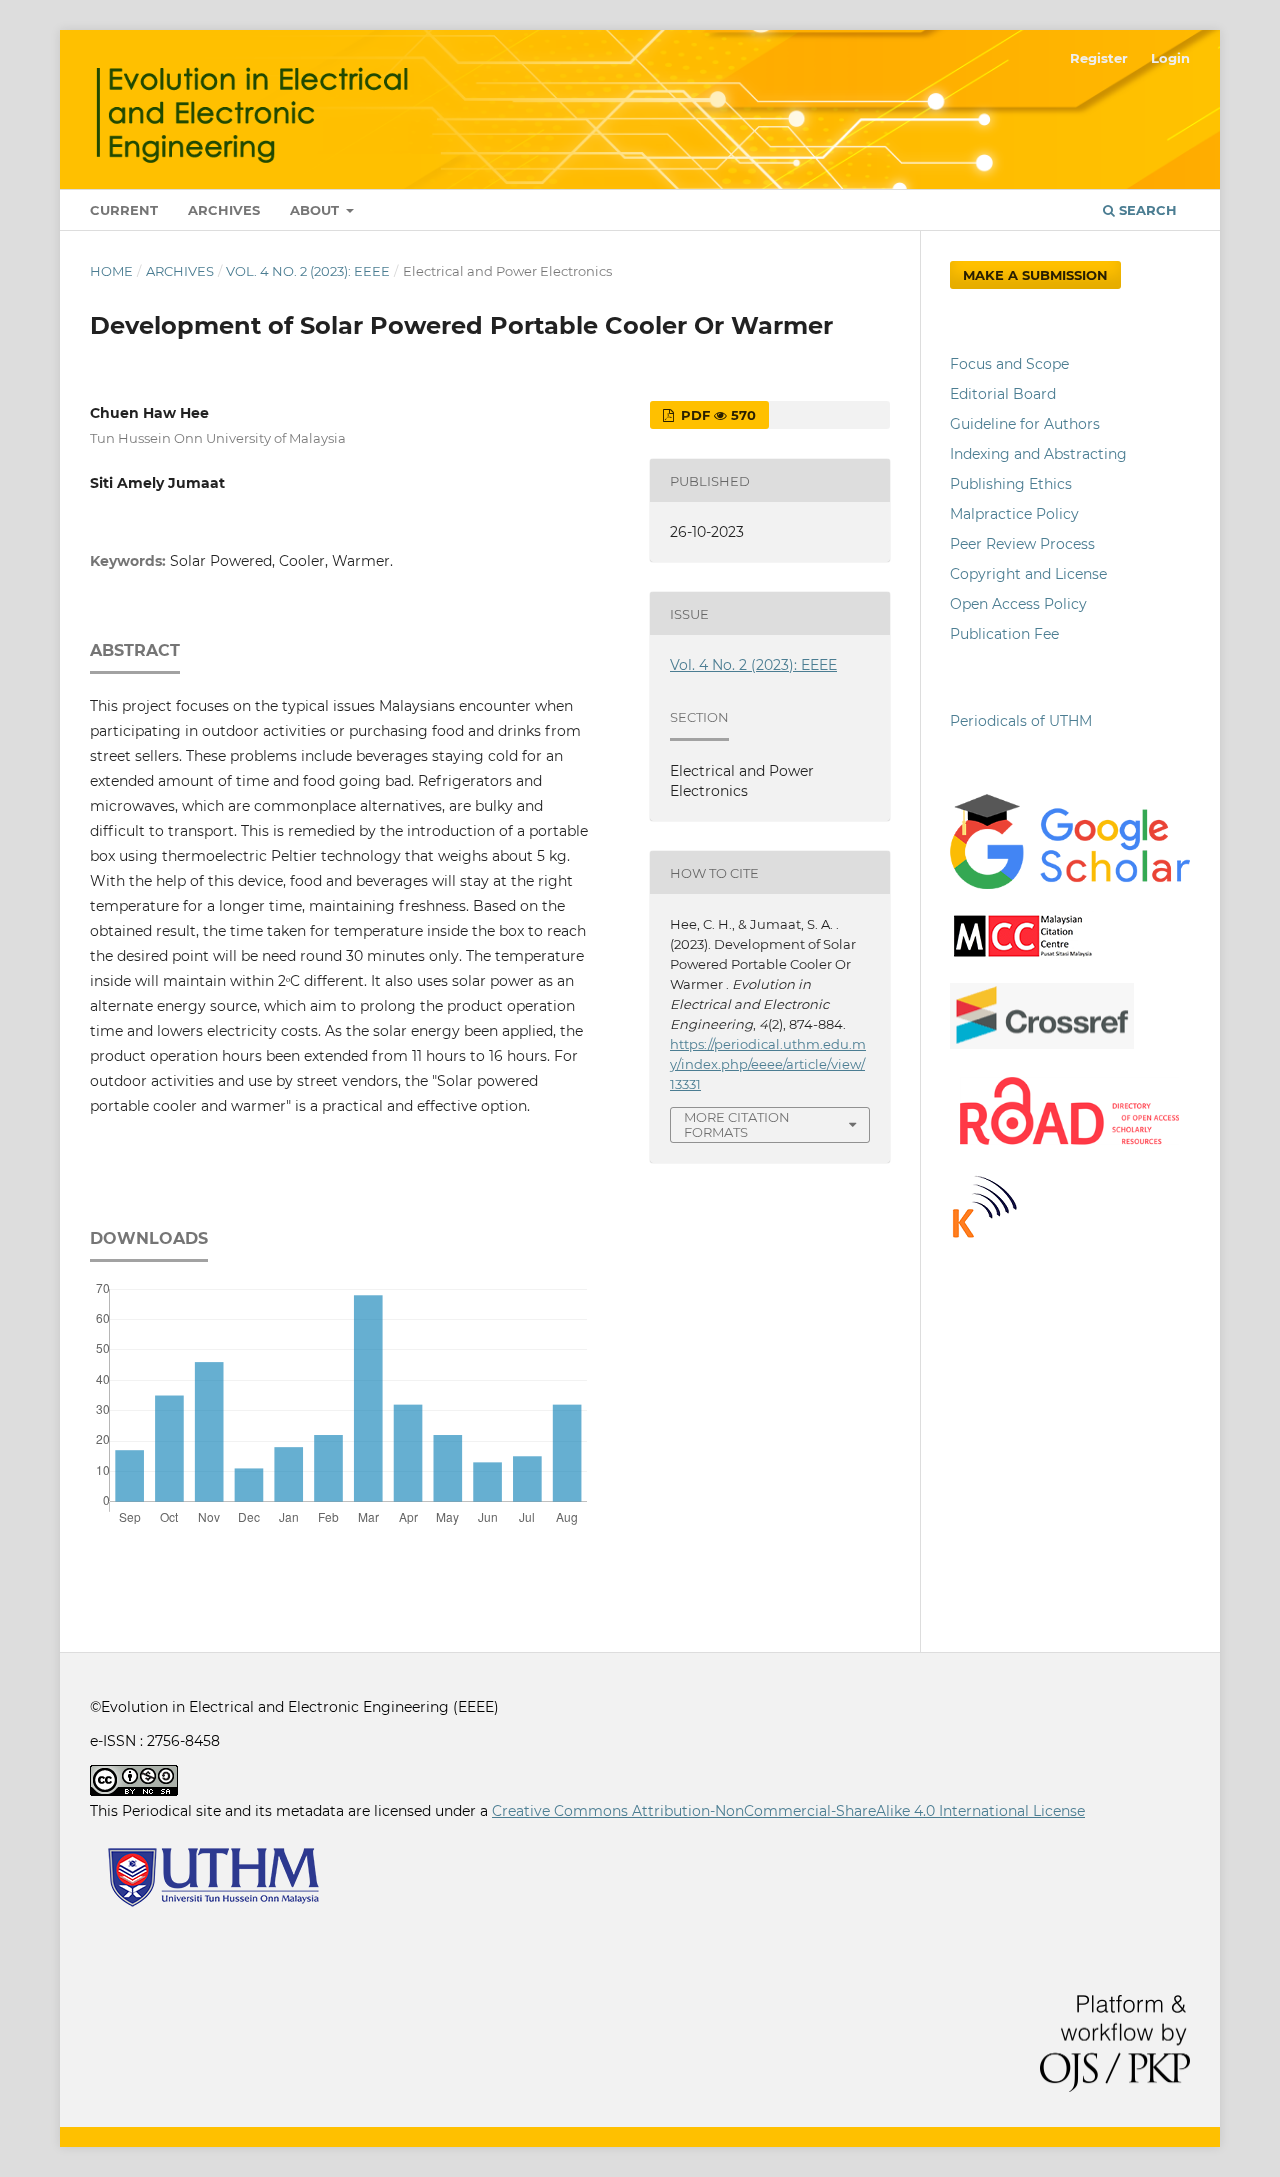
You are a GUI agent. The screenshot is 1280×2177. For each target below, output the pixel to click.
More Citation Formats (737, 1124)
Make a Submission (1035, 275)
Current (124, 210)
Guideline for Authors (1025, 424)
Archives (224, 210)
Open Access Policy (1018, 604)
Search (1146, 210)
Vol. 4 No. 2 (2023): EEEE (308, 271)
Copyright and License (1028, 574)
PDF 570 (716, 415)
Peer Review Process (1022, 544)
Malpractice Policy (1014, 514)
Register (1099, 58)
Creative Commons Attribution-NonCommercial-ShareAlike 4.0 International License (788, 1811)
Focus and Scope (1009, 364)
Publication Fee (1004, 634)
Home (111, 271)
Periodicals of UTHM (1023, 721)
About (316, 210)
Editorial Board (1003, 394)
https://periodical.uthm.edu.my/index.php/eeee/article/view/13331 (768, 1064)
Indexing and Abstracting (1038, 454)
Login (1170, 58)
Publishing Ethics (1011, 484)
